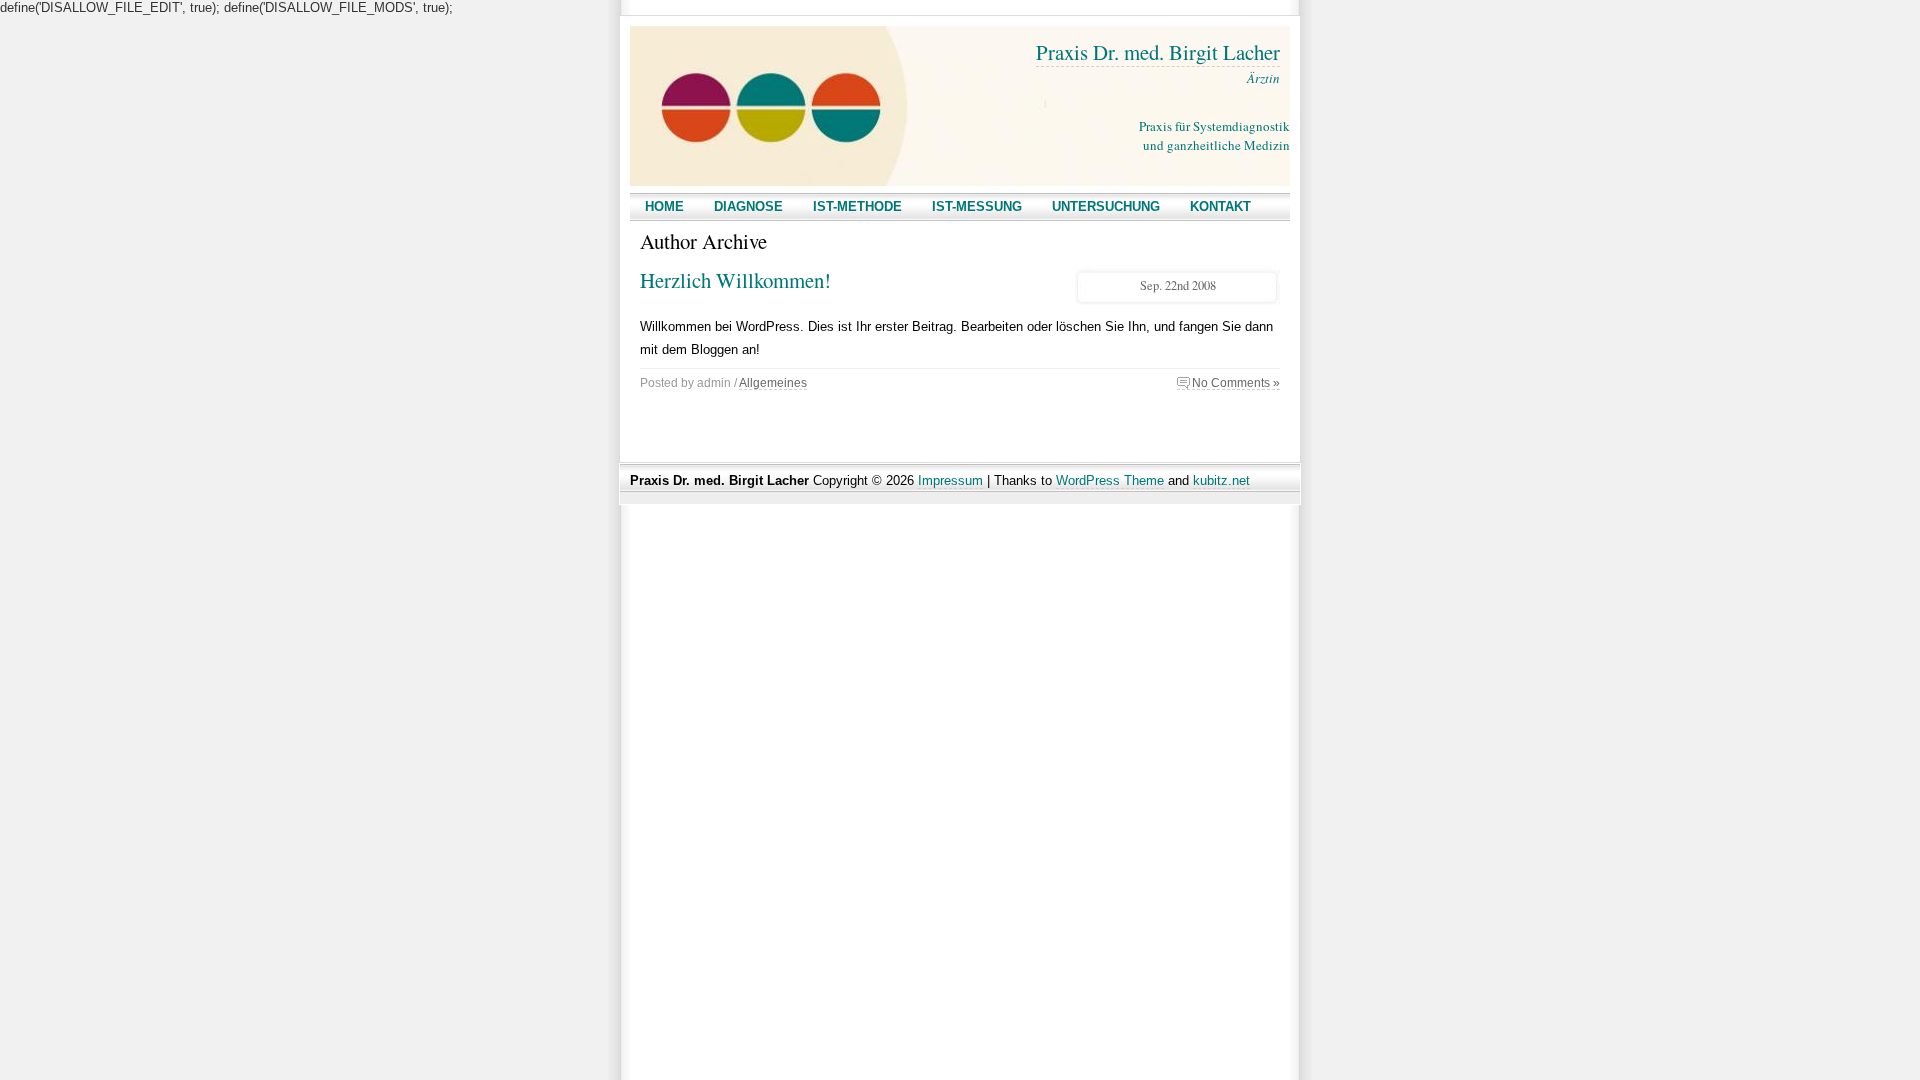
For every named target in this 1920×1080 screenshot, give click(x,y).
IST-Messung (977, 206)
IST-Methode (857, 206)
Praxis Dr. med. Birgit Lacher (1158, 52)
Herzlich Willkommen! (735, 280)
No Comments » (1236, 382)
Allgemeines (773, 382)
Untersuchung (1106, 206)
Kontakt (1220, 206)
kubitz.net (1221, 480)
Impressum (950, 480)
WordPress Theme (1110, 480)
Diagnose (748, 206)
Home (664, 206)
